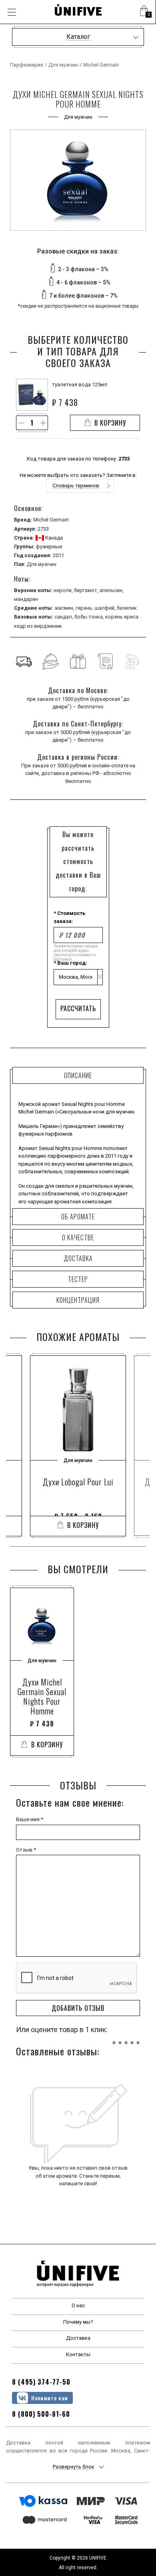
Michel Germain (101, 65)
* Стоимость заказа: (70, 917)
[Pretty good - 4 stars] (132, 2038)
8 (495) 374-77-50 (41, 2382)
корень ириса (122, 617)
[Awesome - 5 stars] (138, 2038)
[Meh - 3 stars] (126, 2038)
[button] (144, 12)
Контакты (78, 2354)
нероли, (64, 590)
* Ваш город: (70, 963)
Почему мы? (78, 2322)
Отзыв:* (26, 1850)
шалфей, (106, 608)
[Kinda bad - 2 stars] (120, 2038)
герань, (85, 608)
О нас (78, 2305)
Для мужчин (63, 65)
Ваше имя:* (30, 1819)
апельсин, (112, 590)
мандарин (26, 599)
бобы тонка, (90, 617)
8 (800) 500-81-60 (41, 2414)
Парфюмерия (27, 65)
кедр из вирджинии (38, 626)
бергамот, (87, 590)
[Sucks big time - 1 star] (114, 2038)
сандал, (64, 617)
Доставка (78, 2338)
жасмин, (65, 608)
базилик (127, 608)
